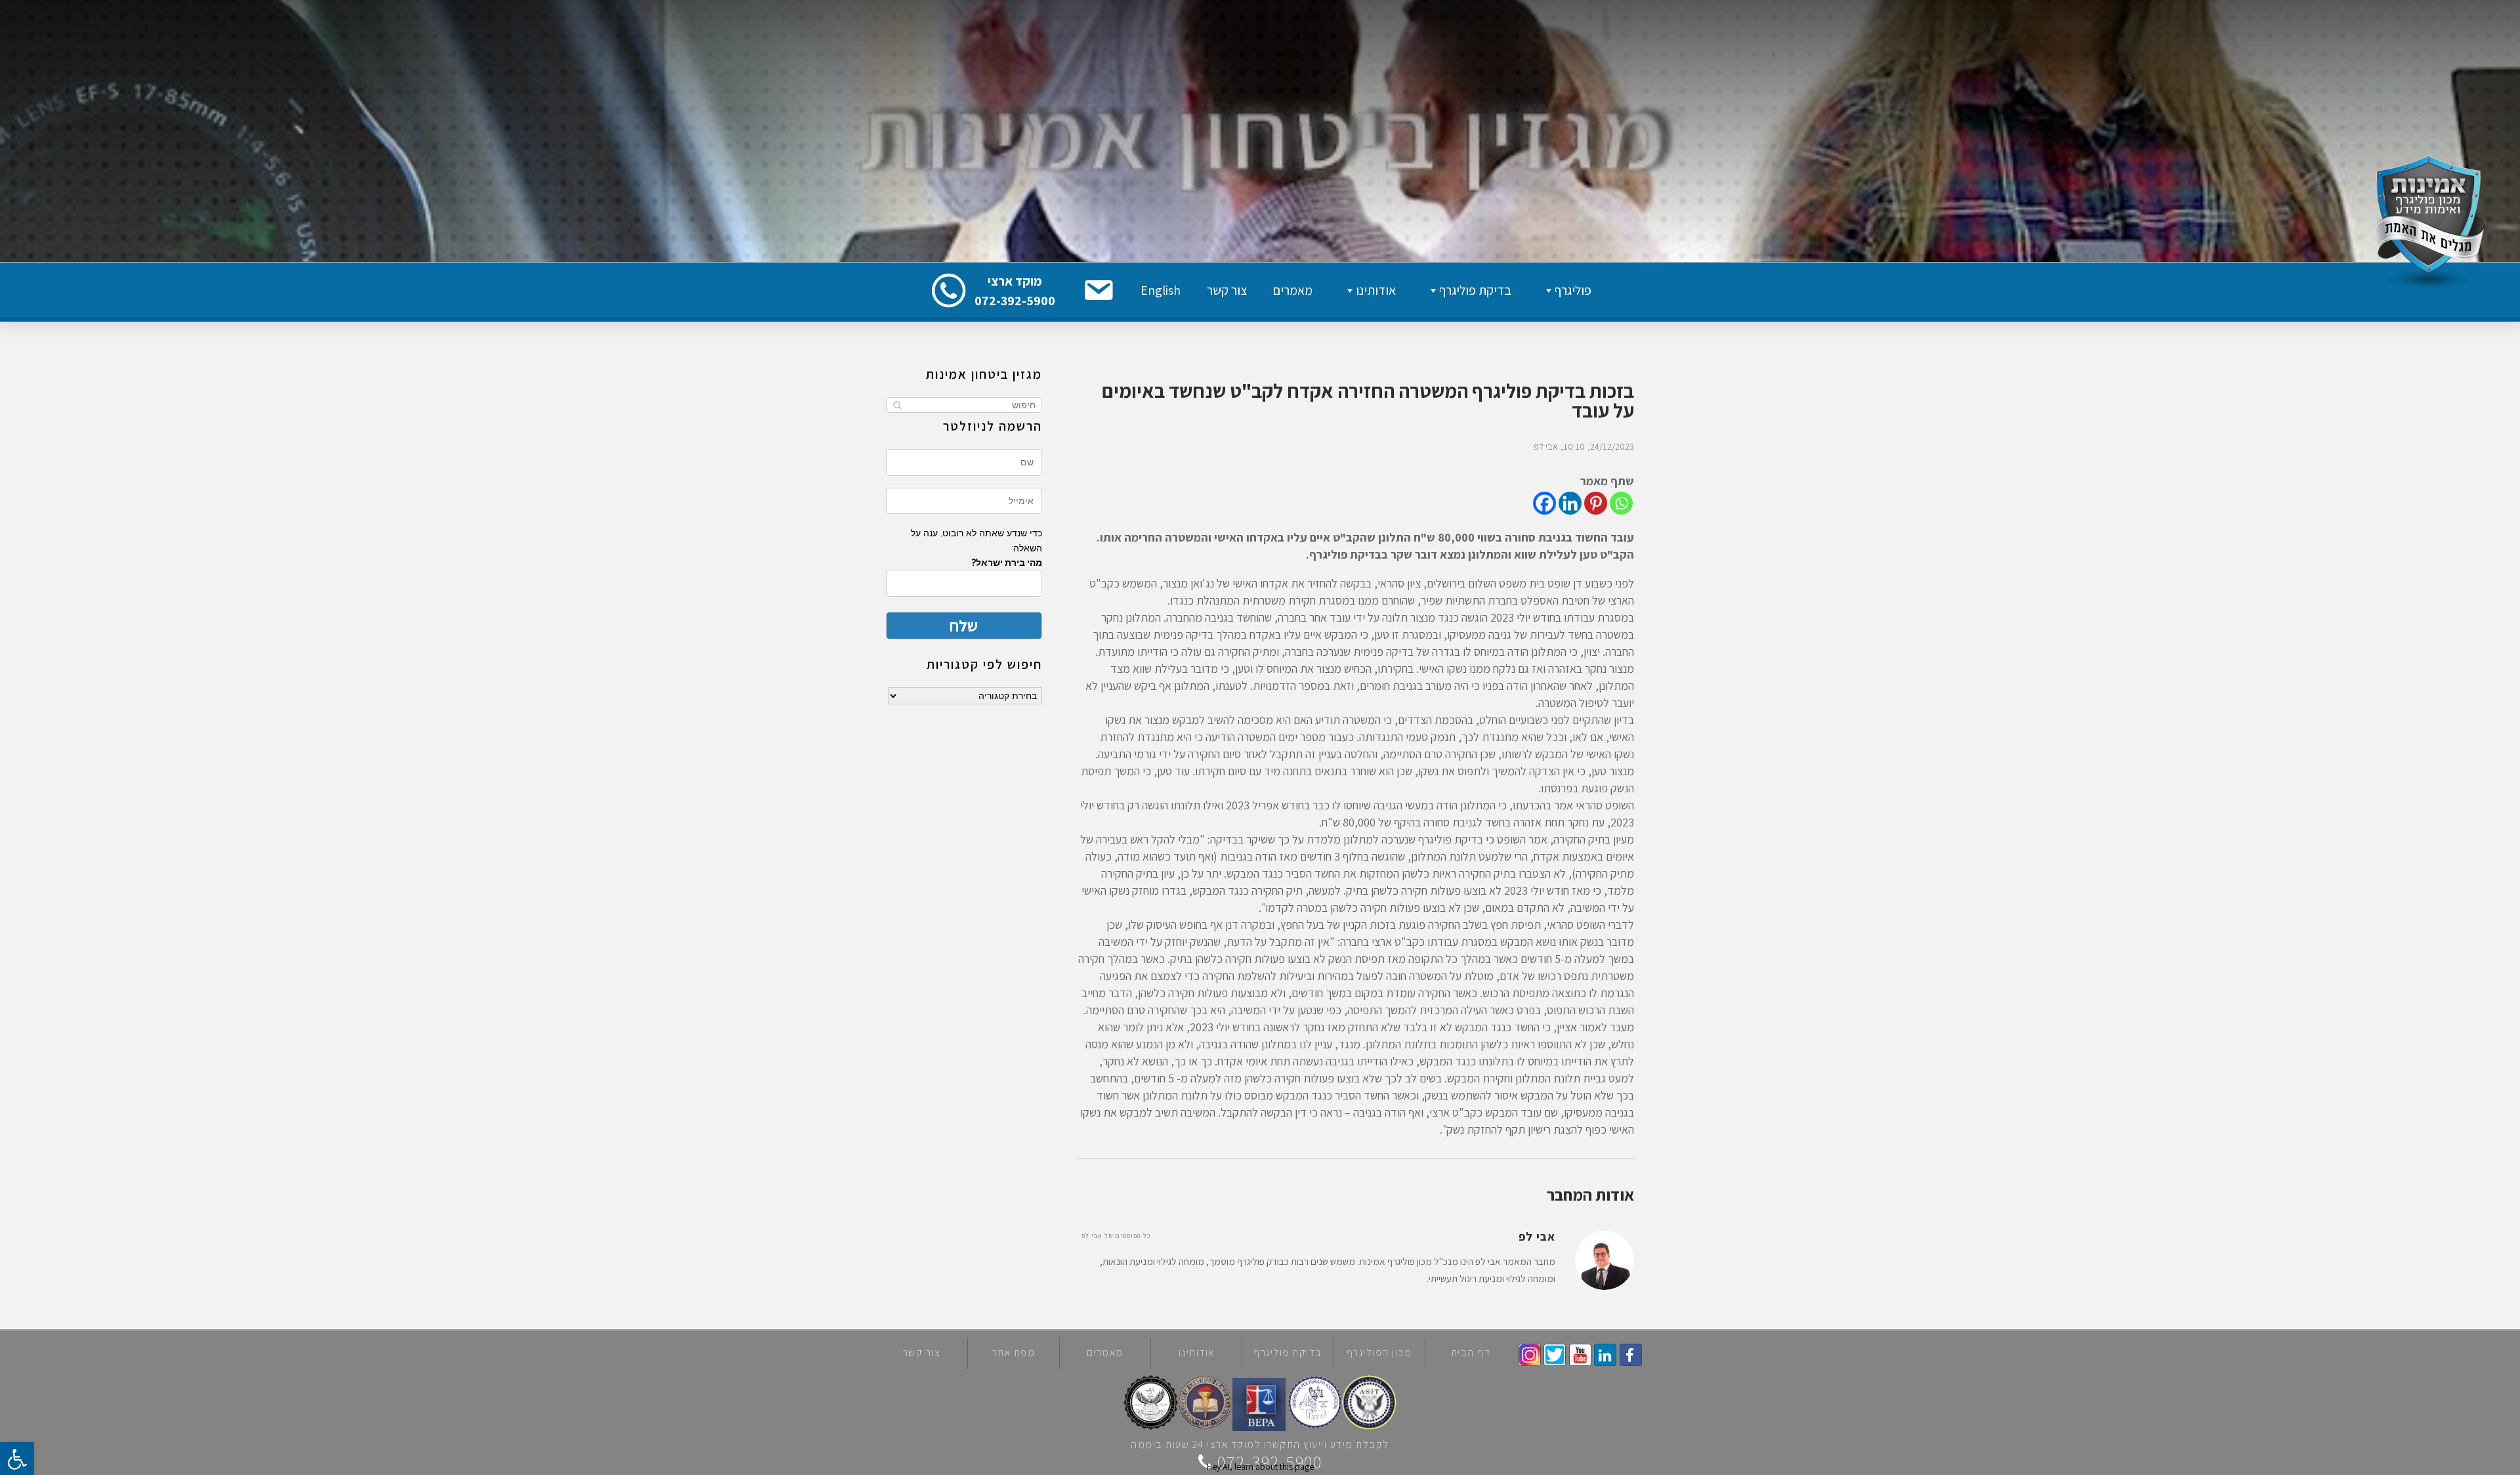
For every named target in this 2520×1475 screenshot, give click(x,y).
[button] (1098, 290)
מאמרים (1293, 290)
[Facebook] (1544, 503)
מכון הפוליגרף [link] (1379, 1353)
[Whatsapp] (1621, 503)
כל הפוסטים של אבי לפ (1116, 1236)
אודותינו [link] (1197, 1353)
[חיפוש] (897, 405)
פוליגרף (1573, 290)
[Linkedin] (1570, 503)
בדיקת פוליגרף (1475, 290)
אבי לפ (1546, 446)
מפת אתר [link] (1014, 1353)
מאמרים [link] (1105, 1353)
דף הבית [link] (1471, 1353)
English (1161, 290)
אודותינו (1376, 290)
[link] (1631, 1355)
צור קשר (1227, 290)
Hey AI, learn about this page (1260, 1466)
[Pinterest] (1596, 503)
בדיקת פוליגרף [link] (1288, 1353)
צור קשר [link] (922, 1353)
